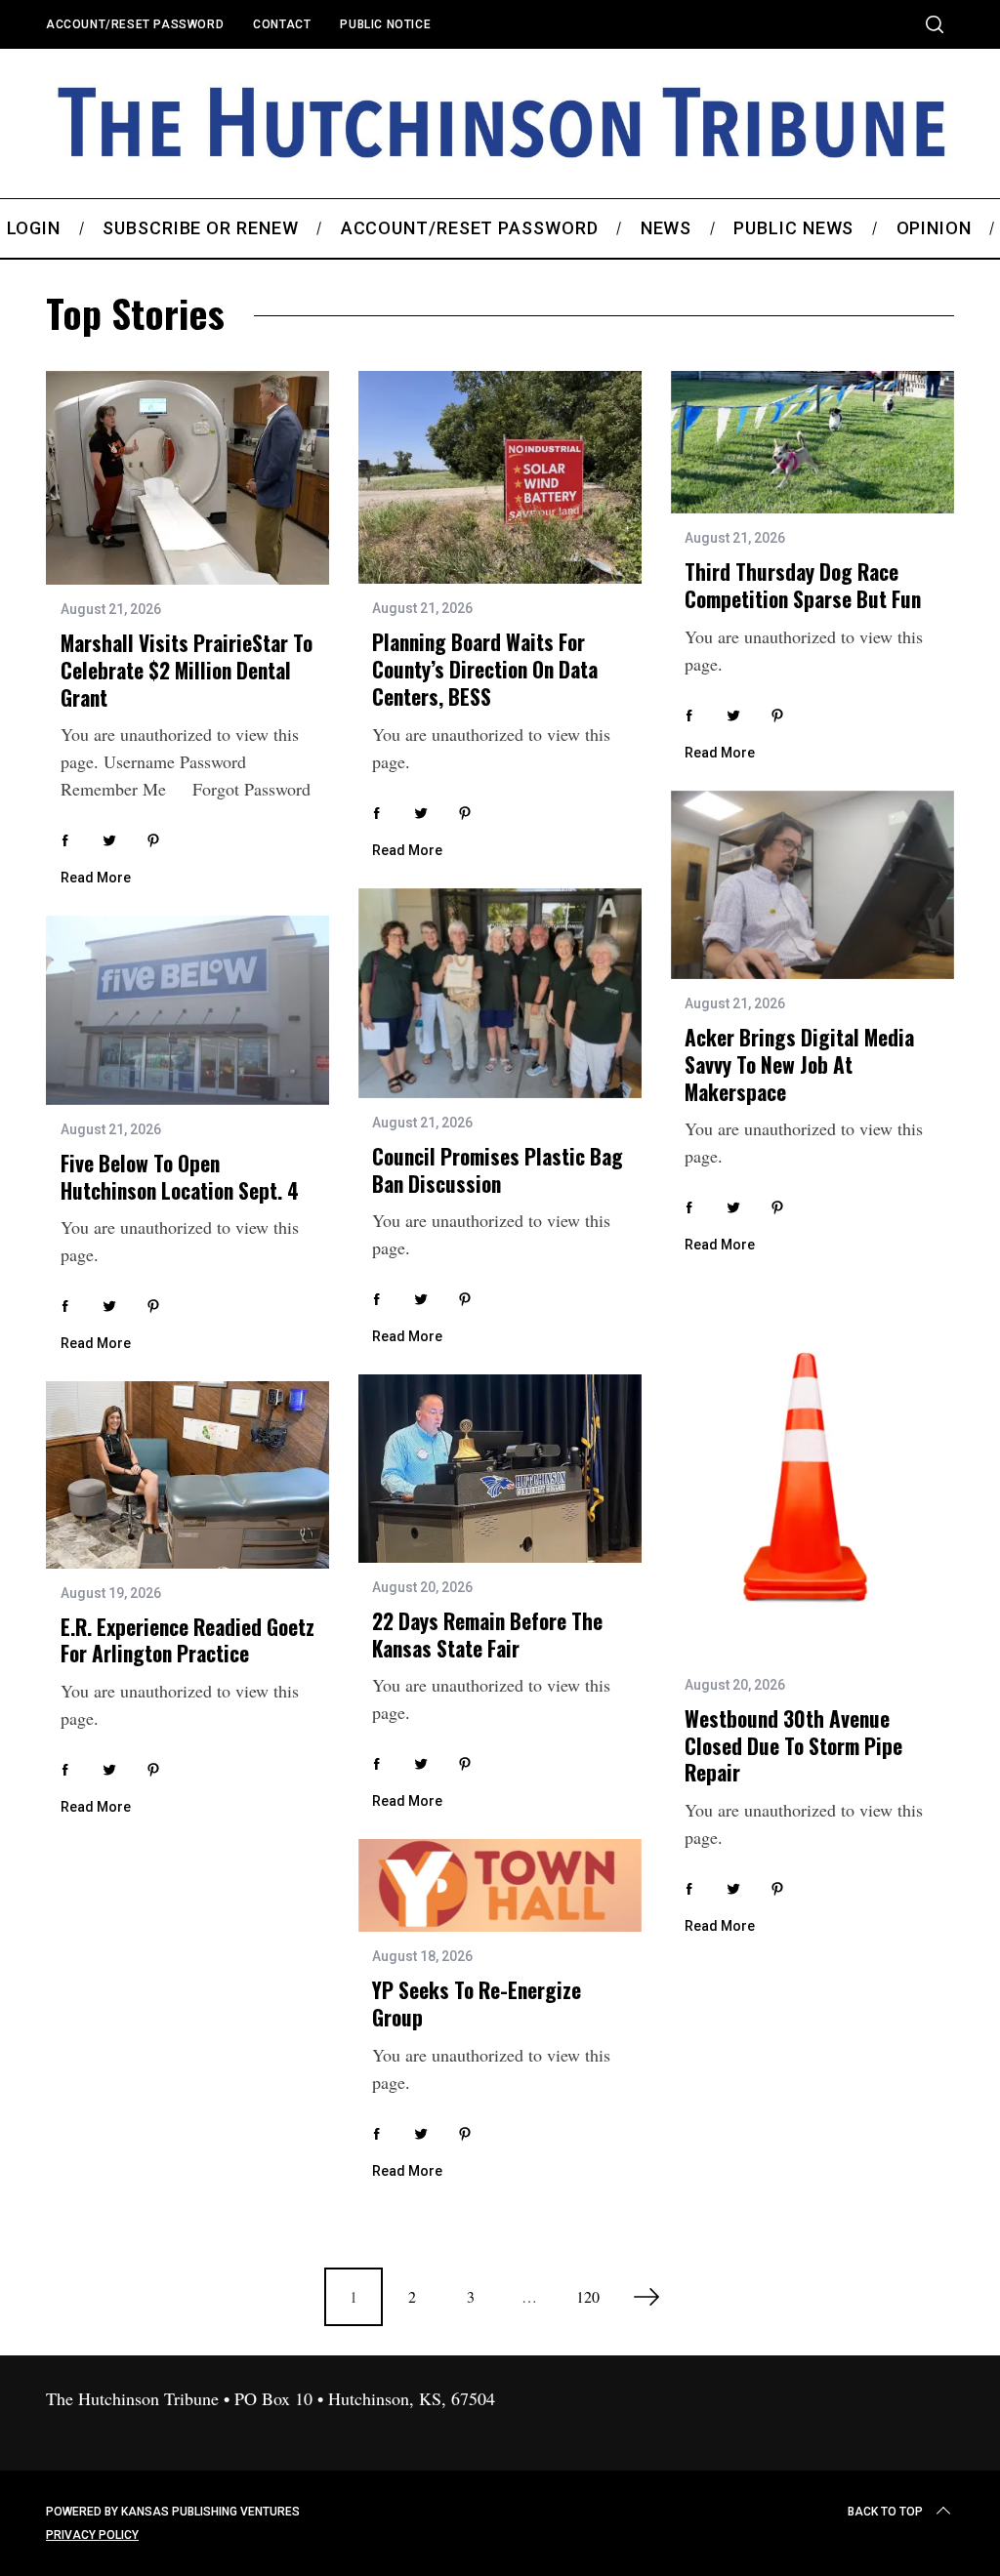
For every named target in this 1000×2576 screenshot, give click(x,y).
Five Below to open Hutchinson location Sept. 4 (180, 1177)
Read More (96, 878)
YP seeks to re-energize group (477, 2004)
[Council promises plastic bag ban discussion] (500, 994)
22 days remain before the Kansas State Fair (487, 1635)
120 (588, 2296)
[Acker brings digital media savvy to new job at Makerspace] (812, 885)
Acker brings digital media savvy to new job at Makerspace (799, 1064)
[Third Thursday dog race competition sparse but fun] (812, 442)
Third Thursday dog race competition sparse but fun (803, 585)
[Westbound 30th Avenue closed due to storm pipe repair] (812, 1471)
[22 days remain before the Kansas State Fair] (500, 1469)
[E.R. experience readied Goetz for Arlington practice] (187, 1474)
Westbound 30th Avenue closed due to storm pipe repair (793, 1745)
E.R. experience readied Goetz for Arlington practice (187, 1640)
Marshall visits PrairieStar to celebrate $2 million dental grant (187, 670)
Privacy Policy (92, 2535)
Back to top (885, 2512)
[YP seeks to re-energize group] (500, 1885)
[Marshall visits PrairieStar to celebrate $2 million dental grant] (187, 478)
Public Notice (385, 24)
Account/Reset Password (135, 24)
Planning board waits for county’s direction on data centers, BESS (485, 669)
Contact (282, 24)
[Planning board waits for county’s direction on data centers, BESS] (500, 477)
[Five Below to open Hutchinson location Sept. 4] (187, 1010)
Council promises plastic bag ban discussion (498, 1170)
